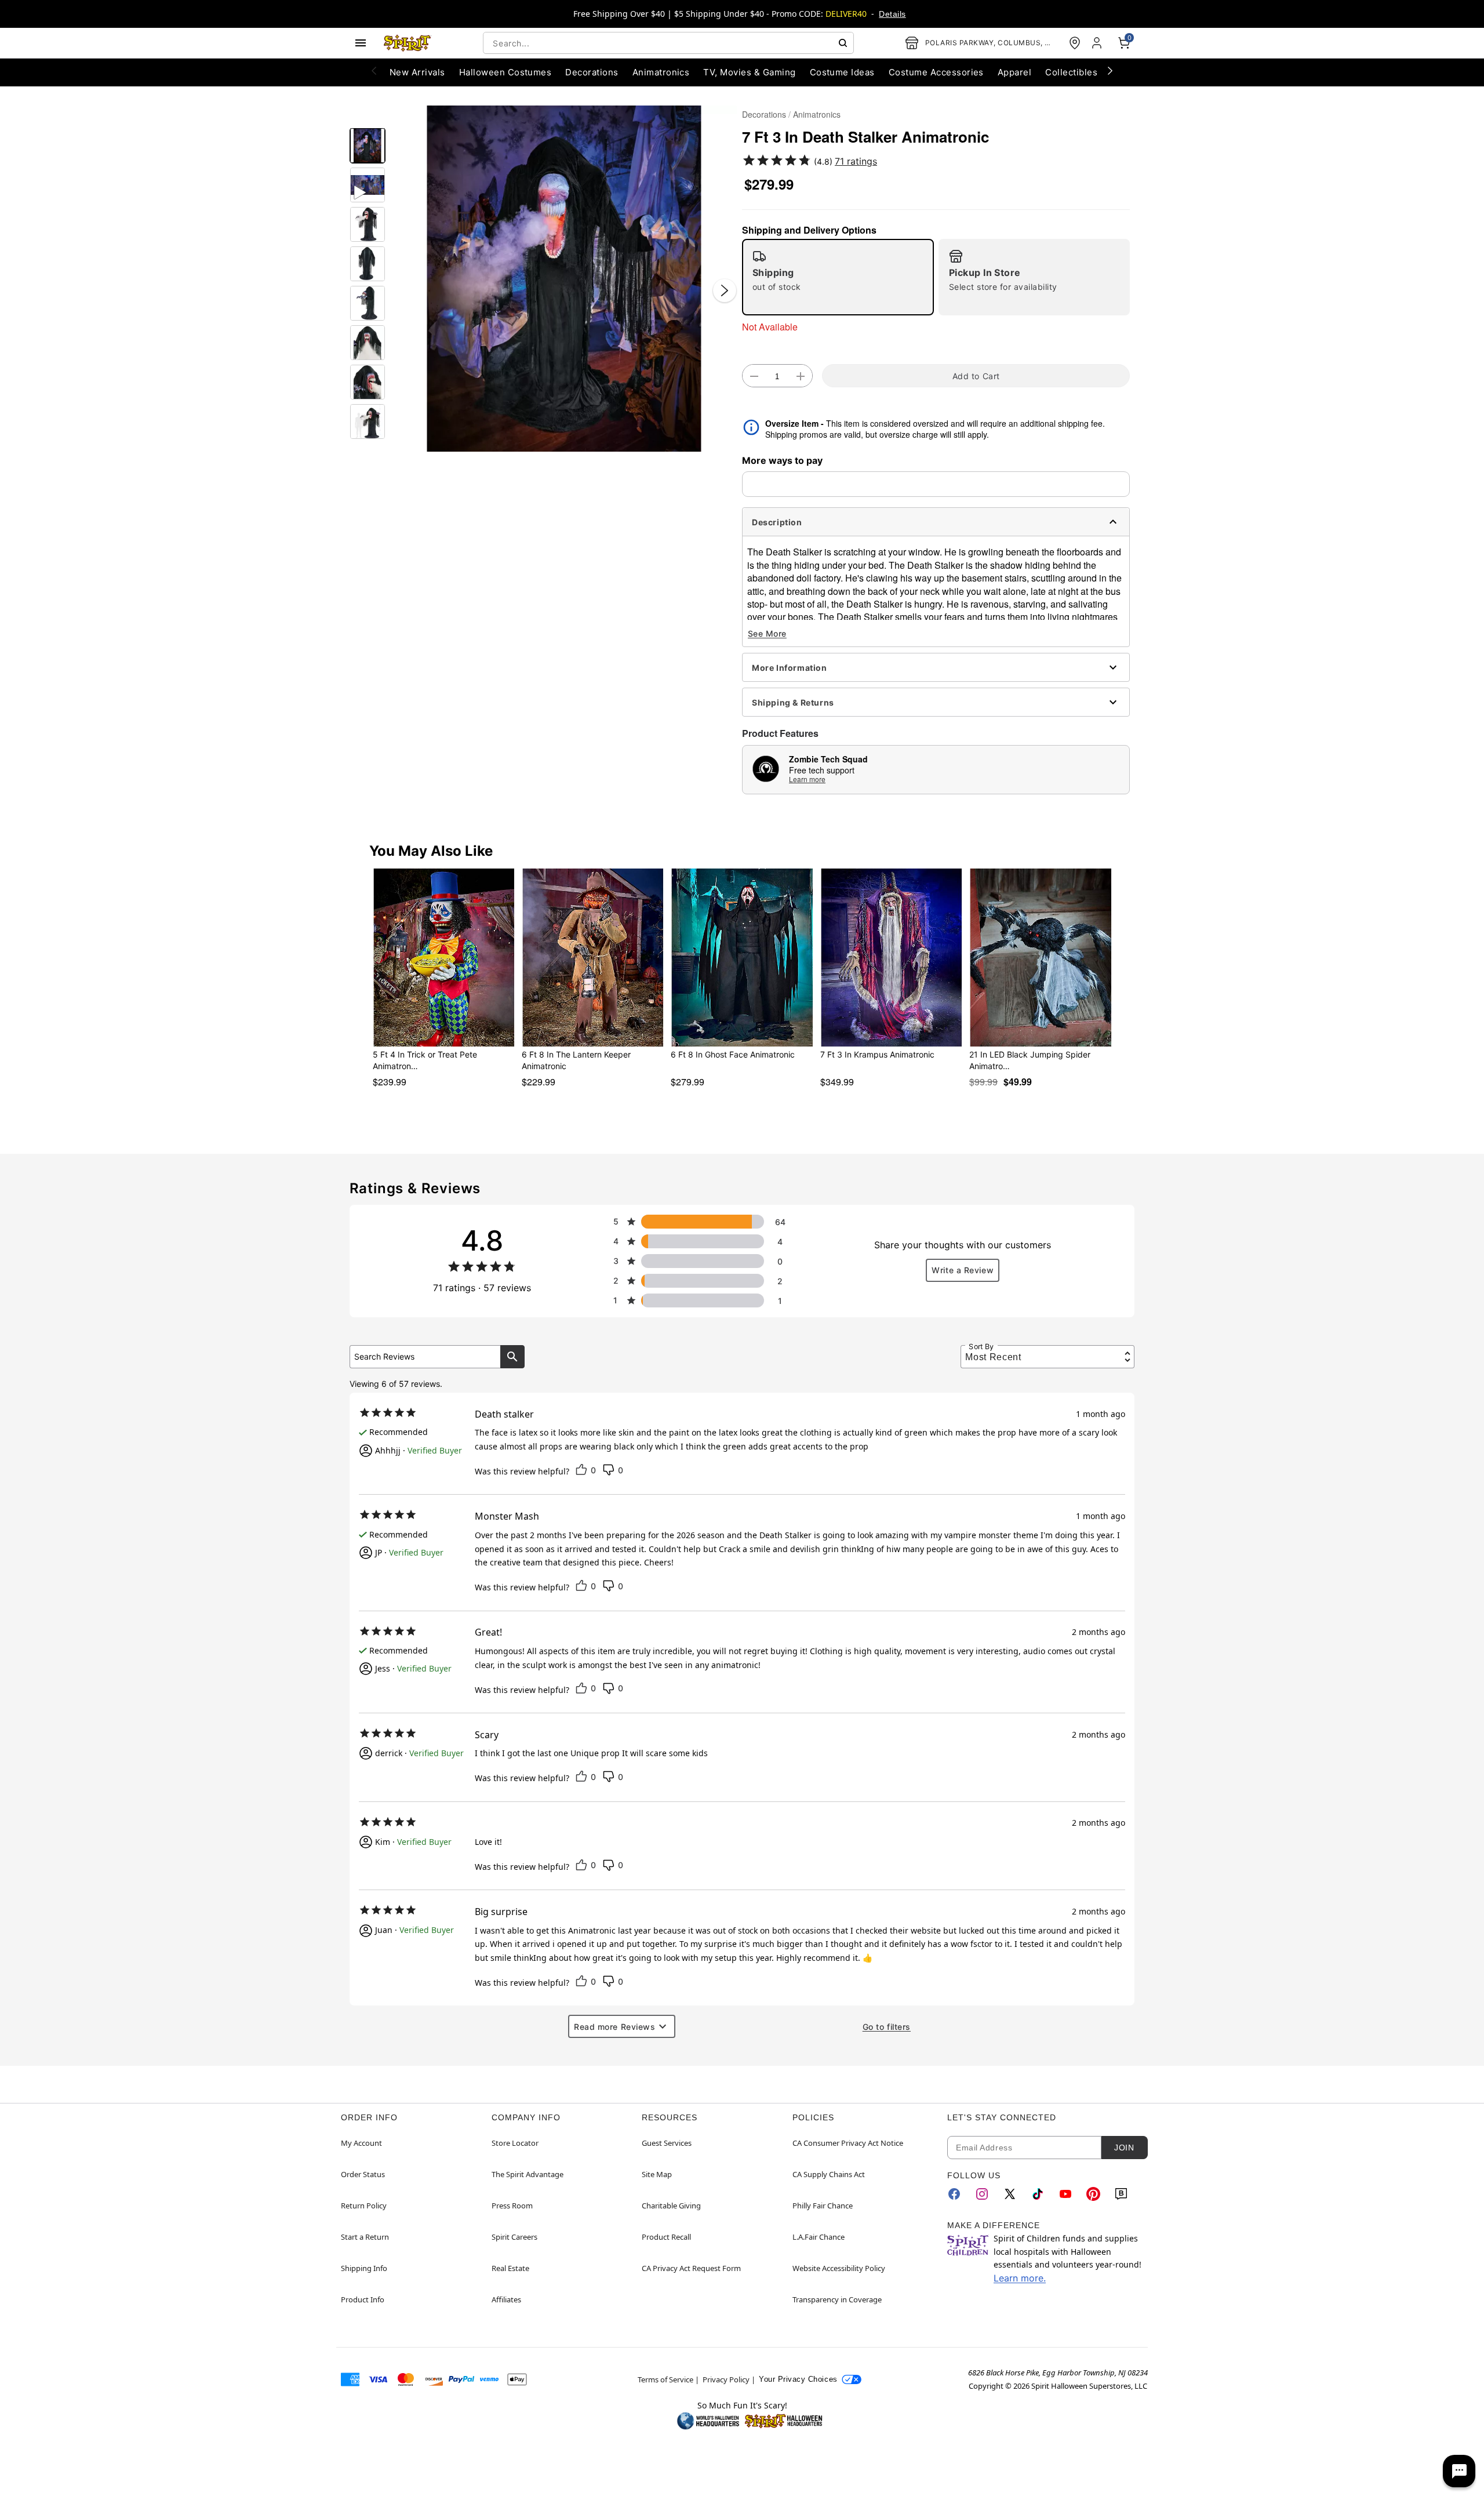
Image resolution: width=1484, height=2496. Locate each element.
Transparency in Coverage (837, 2299)
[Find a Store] (1075, 43)
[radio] (838, 277)
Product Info (363, 2299)
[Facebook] (954, 2194)
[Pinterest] (1093, 2194)
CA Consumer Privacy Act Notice (848, 2143)
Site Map (657, 2174)
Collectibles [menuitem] (1071, 72)
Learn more (807, 779)
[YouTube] (1065, 2194)
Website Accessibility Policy (839, 2268)
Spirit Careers (514, 2237)
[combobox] (668, 43)
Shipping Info (364, 2268)
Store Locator (515, 2143)
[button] (564, 279)
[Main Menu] (361, 43)
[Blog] (1121, 2194)
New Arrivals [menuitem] (417, 72)
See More (767, 633)
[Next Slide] (725, 290)
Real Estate (510, 2268)
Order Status (363, 2174)
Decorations (764, 114)
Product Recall (666, 2237)
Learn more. (1020, 2278)
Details (892, 14)
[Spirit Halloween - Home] (408, 43)
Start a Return (365, 2237)
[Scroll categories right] (1110, 70)
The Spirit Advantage (528, 2174)
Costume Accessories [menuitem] (936, 72)
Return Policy (364, 2206)
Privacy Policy (726, 2379)
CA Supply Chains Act (829, 2174)
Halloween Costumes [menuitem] (505, 72)
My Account (361, 2143)
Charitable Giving (671, 2206)
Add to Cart (976, 376)
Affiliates (506, 2299)
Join (1124, 2148)
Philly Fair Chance (823, 2206)
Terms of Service (665, 2379)
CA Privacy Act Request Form (691, 2268)
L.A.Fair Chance (819, 2237)
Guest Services (667, 2143)
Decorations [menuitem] (592, 72)
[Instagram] (982, 2194)
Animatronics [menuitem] (661, 72)
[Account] (1098, 43)
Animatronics (817, 114)
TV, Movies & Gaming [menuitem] (749, 72)
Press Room (512, 2206)
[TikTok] (1038, 2194)
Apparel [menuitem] (1014, 72)
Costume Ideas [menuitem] (842, 72)
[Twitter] (1010, 2194)
